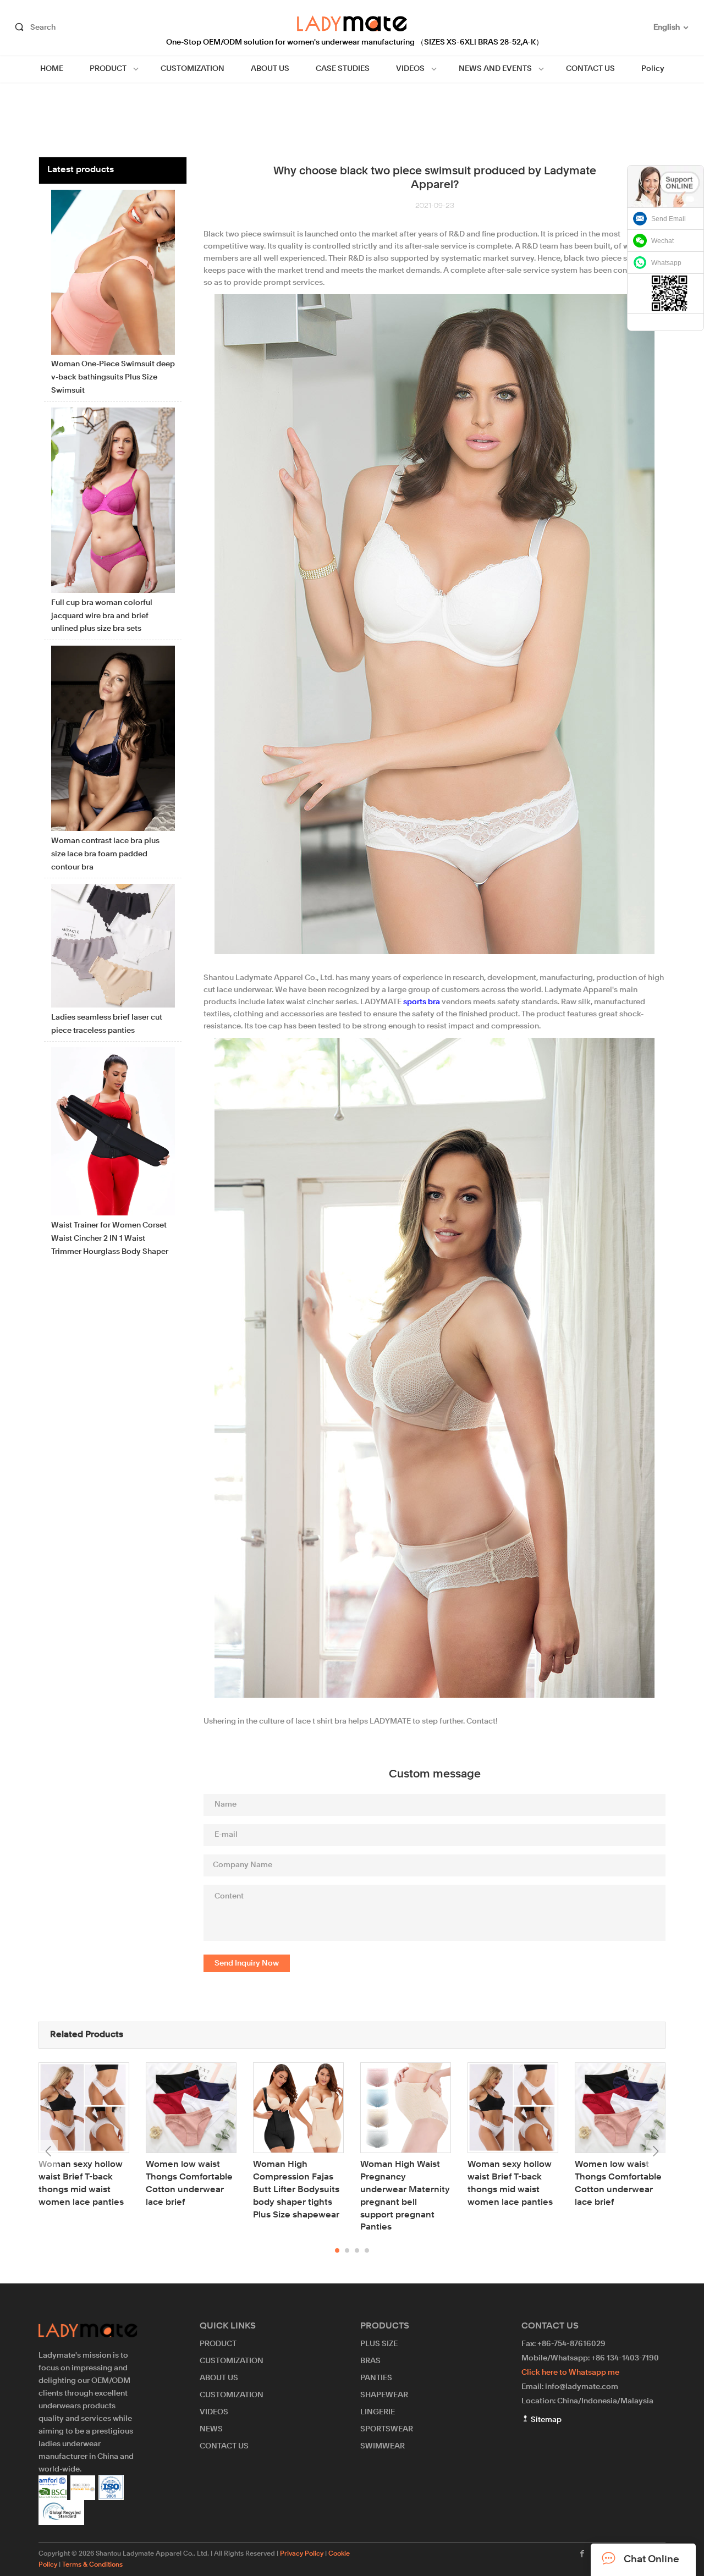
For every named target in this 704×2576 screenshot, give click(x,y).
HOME (52, 69)
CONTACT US (590, 69)
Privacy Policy (302, 2554)
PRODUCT (108, 69)
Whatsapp (666, 263)
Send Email (669, 219)
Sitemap (545, 2420)
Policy (653, 69)
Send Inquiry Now (247, 1963)
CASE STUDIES (343, 69)
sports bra (422, 1002)
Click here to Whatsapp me (570, 2373)
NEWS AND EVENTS (495, 69)
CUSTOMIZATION (193, 69)
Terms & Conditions (92, 2565)
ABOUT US (270, 69)
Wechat (662, 241)
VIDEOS (410, 69)
